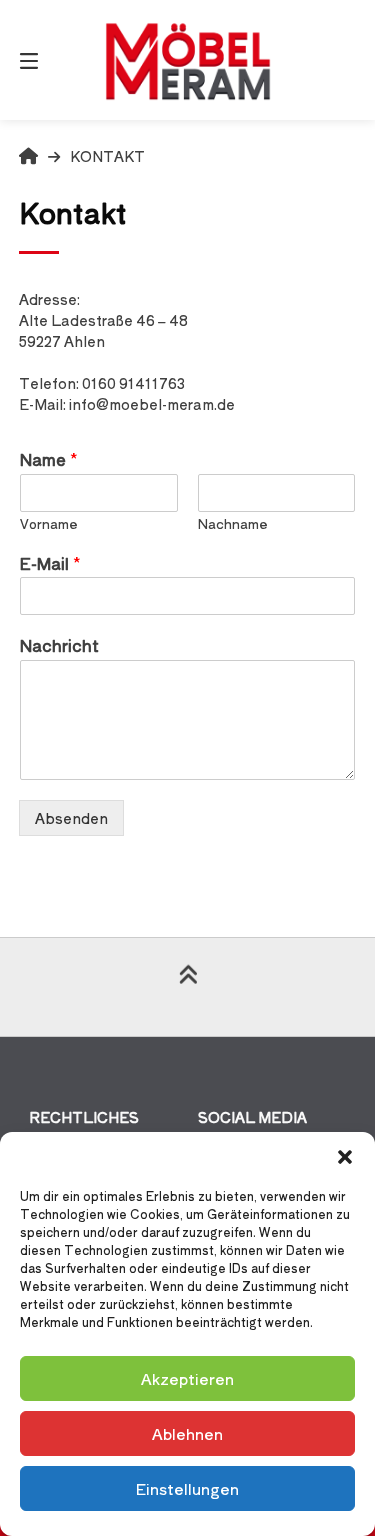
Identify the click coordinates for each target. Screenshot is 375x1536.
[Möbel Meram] (28, 156)
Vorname (49, 524)
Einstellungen (187, 1488)
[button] (345, 1157)
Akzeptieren (187, 1378)
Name (49, 459)
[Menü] (53, 60)
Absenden (71, 818)
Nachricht (59, 645)
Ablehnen (187, 1433)
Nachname (233, 524)
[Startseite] (188, 60)
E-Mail (50, 563)
